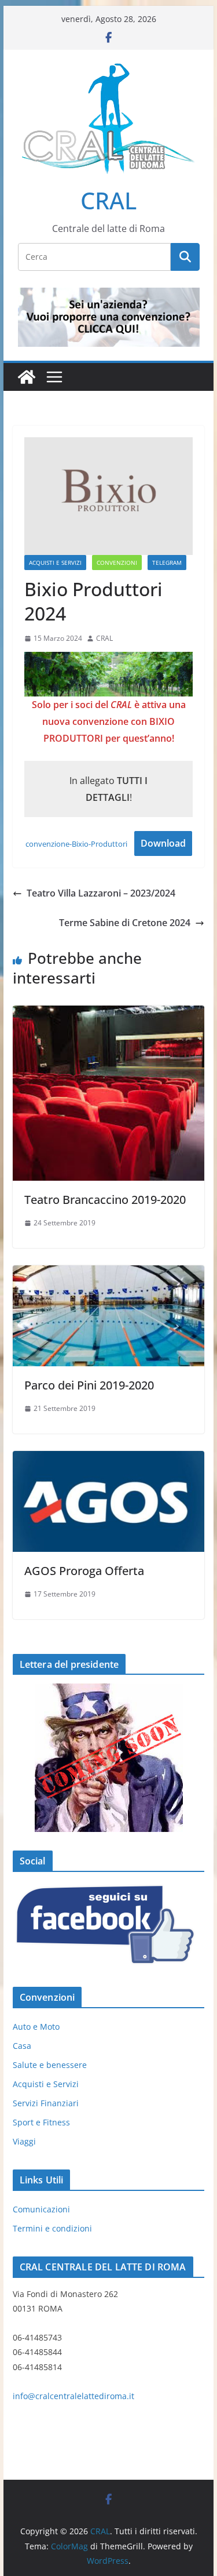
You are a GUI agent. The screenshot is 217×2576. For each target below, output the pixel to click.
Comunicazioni (41, 2209)
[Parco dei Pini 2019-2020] (109, 1274)
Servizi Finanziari (46, 2103)
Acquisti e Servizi (55, 563)
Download (163, 843)
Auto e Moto (36, 2027)
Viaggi (24, 2141)
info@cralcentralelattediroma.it (73, 2396)
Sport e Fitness (41, 2122)
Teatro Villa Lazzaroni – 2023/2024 (101, 893)
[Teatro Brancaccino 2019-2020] (109, 1014)
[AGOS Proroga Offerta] (109, 1459)
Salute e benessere (50, 2065)
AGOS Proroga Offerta (84, 1571)
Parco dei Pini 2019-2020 (89, 1385)
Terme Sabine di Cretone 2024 (125, 923)
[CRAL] (27, 377)
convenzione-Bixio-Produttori (76, 844)
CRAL (108, 200)
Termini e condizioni (52, 2228)
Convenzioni (117, 563)
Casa (22, 2046)
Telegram (167, 563)
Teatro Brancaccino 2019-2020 (105, 1200)
